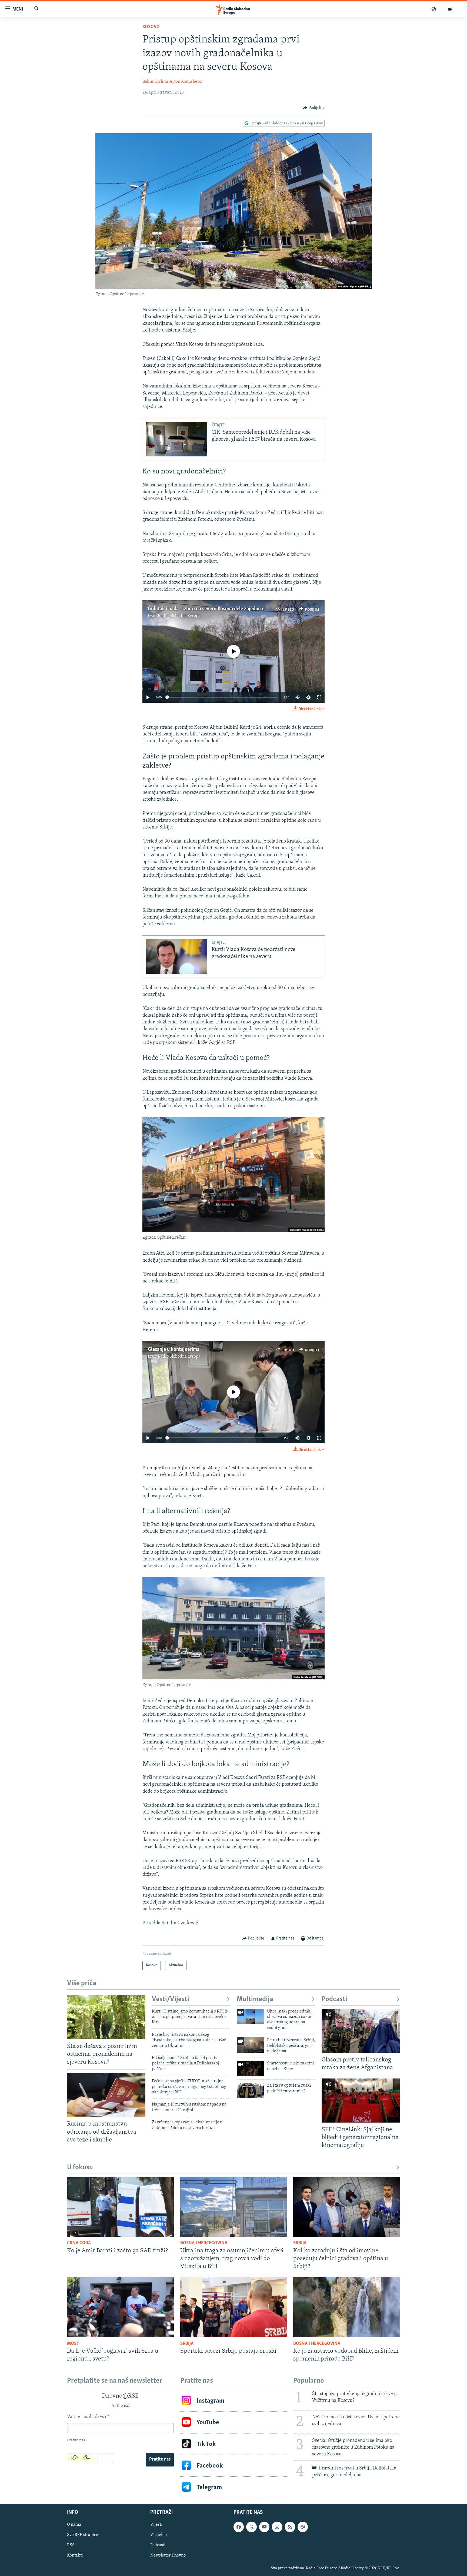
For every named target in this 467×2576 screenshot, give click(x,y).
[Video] (450, 9)
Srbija (300, 2243)
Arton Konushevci (186, 82)
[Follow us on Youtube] (264, 2527)
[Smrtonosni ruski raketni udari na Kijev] (251, 2068)
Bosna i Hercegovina (204, 2243)
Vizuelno (159, 2535)
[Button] (314, 108)
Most (73, 2344)
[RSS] (290, 2527)
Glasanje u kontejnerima (174, 1350)
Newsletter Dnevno (168, 2556)
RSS (71, 2545)
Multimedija (255, 1999)
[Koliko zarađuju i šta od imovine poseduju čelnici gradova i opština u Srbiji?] (347, 2207)
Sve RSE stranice (83, 2535)
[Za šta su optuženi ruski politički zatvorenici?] (251, 2091)
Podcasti (334, 1999)
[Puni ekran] (319, 697)
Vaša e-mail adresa (88, 2417)
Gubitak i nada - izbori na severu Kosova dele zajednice (206, 609)
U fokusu (80, 2168)
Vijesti (156, 2525)
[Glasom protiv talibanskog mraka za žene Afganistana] (361, 2031)
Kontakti (75, 2556)
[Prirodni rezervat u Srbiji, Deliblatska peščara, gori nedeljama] (251, 2045)
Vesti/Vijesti (171, 1999)
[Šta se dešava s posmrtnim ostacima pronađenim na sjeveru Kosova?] (106, 2017)
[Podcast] (434, 9)
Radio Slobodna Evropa (179, 616)
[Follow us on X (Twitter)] (251, 2527)
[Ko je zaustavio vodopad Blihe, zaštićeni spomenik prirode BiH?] (347, 2307)
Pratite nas (160, 2459)
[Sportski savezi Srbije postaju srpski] (234, 2307)
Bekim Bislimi (155, 82)
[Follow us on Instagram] (277, 2527)
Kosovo (151, 27)
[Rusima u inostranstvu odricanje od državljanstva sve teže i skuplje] (106, 2095)
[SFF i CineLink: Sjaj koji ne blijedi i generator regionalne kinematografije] (361, 2101)
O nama (74, 2525)
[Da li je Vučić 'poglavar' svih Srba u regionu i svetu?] (120, 2307)
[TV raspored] (303, 2527)
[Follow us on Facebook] (239, 2527)
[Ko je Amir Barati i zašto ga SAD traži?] (120, 2207)
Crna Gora (79, 2243)
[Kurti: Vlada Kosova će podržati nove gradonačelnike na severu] (177, 957)
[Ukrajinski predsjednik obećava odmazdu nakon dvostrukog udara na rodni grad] (251, 2016)
